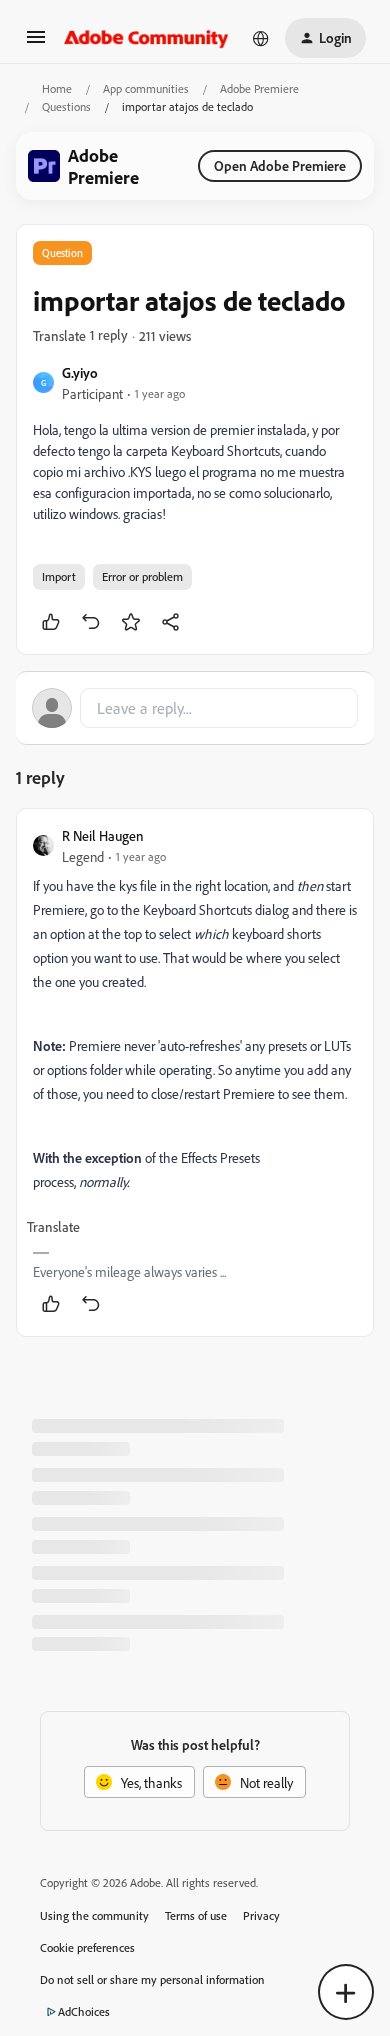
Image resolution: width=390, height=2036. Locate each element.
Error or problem (142, 576)
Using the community (94, 1915)
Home (57, 88)
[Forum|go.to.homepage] (146, 38)
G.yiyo (80, 372)
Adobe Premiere (259, 88)
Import (59, 576)
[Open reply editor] (195, 708)
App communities (146, 88)
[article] (195, 1072)
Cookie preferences (87, 1947)
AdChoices (84, 2011)
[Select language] (261, 38)
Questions (66, 106)
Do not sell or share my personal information (152, 1979)
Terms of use (196, 1915)
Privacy (261, 1915)
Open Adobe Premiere (280, 165)
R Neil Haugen (103, 835)
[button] (36, 43)
